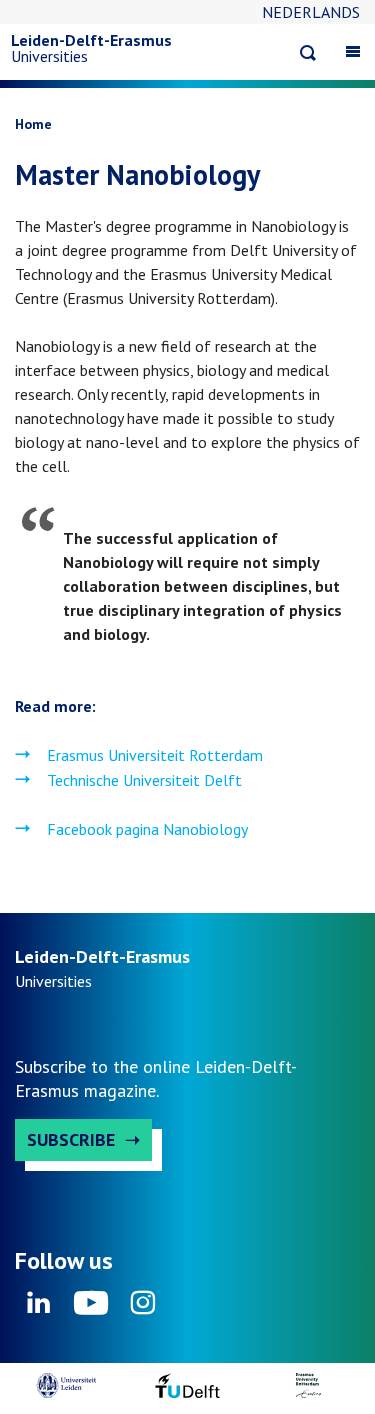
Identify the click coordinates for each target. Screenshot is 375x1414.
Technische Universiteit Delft (144, 780)
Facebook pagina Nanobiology (147, 829)
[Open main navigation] (353, 51)
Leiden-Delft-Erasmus (91, 40)
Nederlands (311, 12)
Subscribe (71, 1139)
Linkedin (39, 1309)
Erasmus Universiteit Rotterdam (155, 755)
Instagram (143, 1309)
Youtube (91, 1309)
